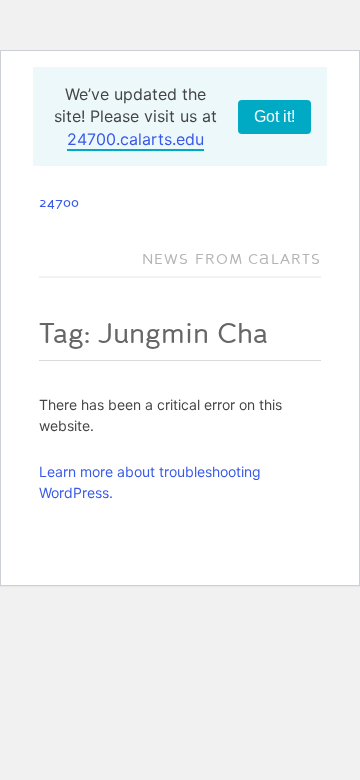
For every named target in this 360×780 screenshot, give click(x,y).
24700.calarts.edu (135, 139)
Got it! (274, 116)
